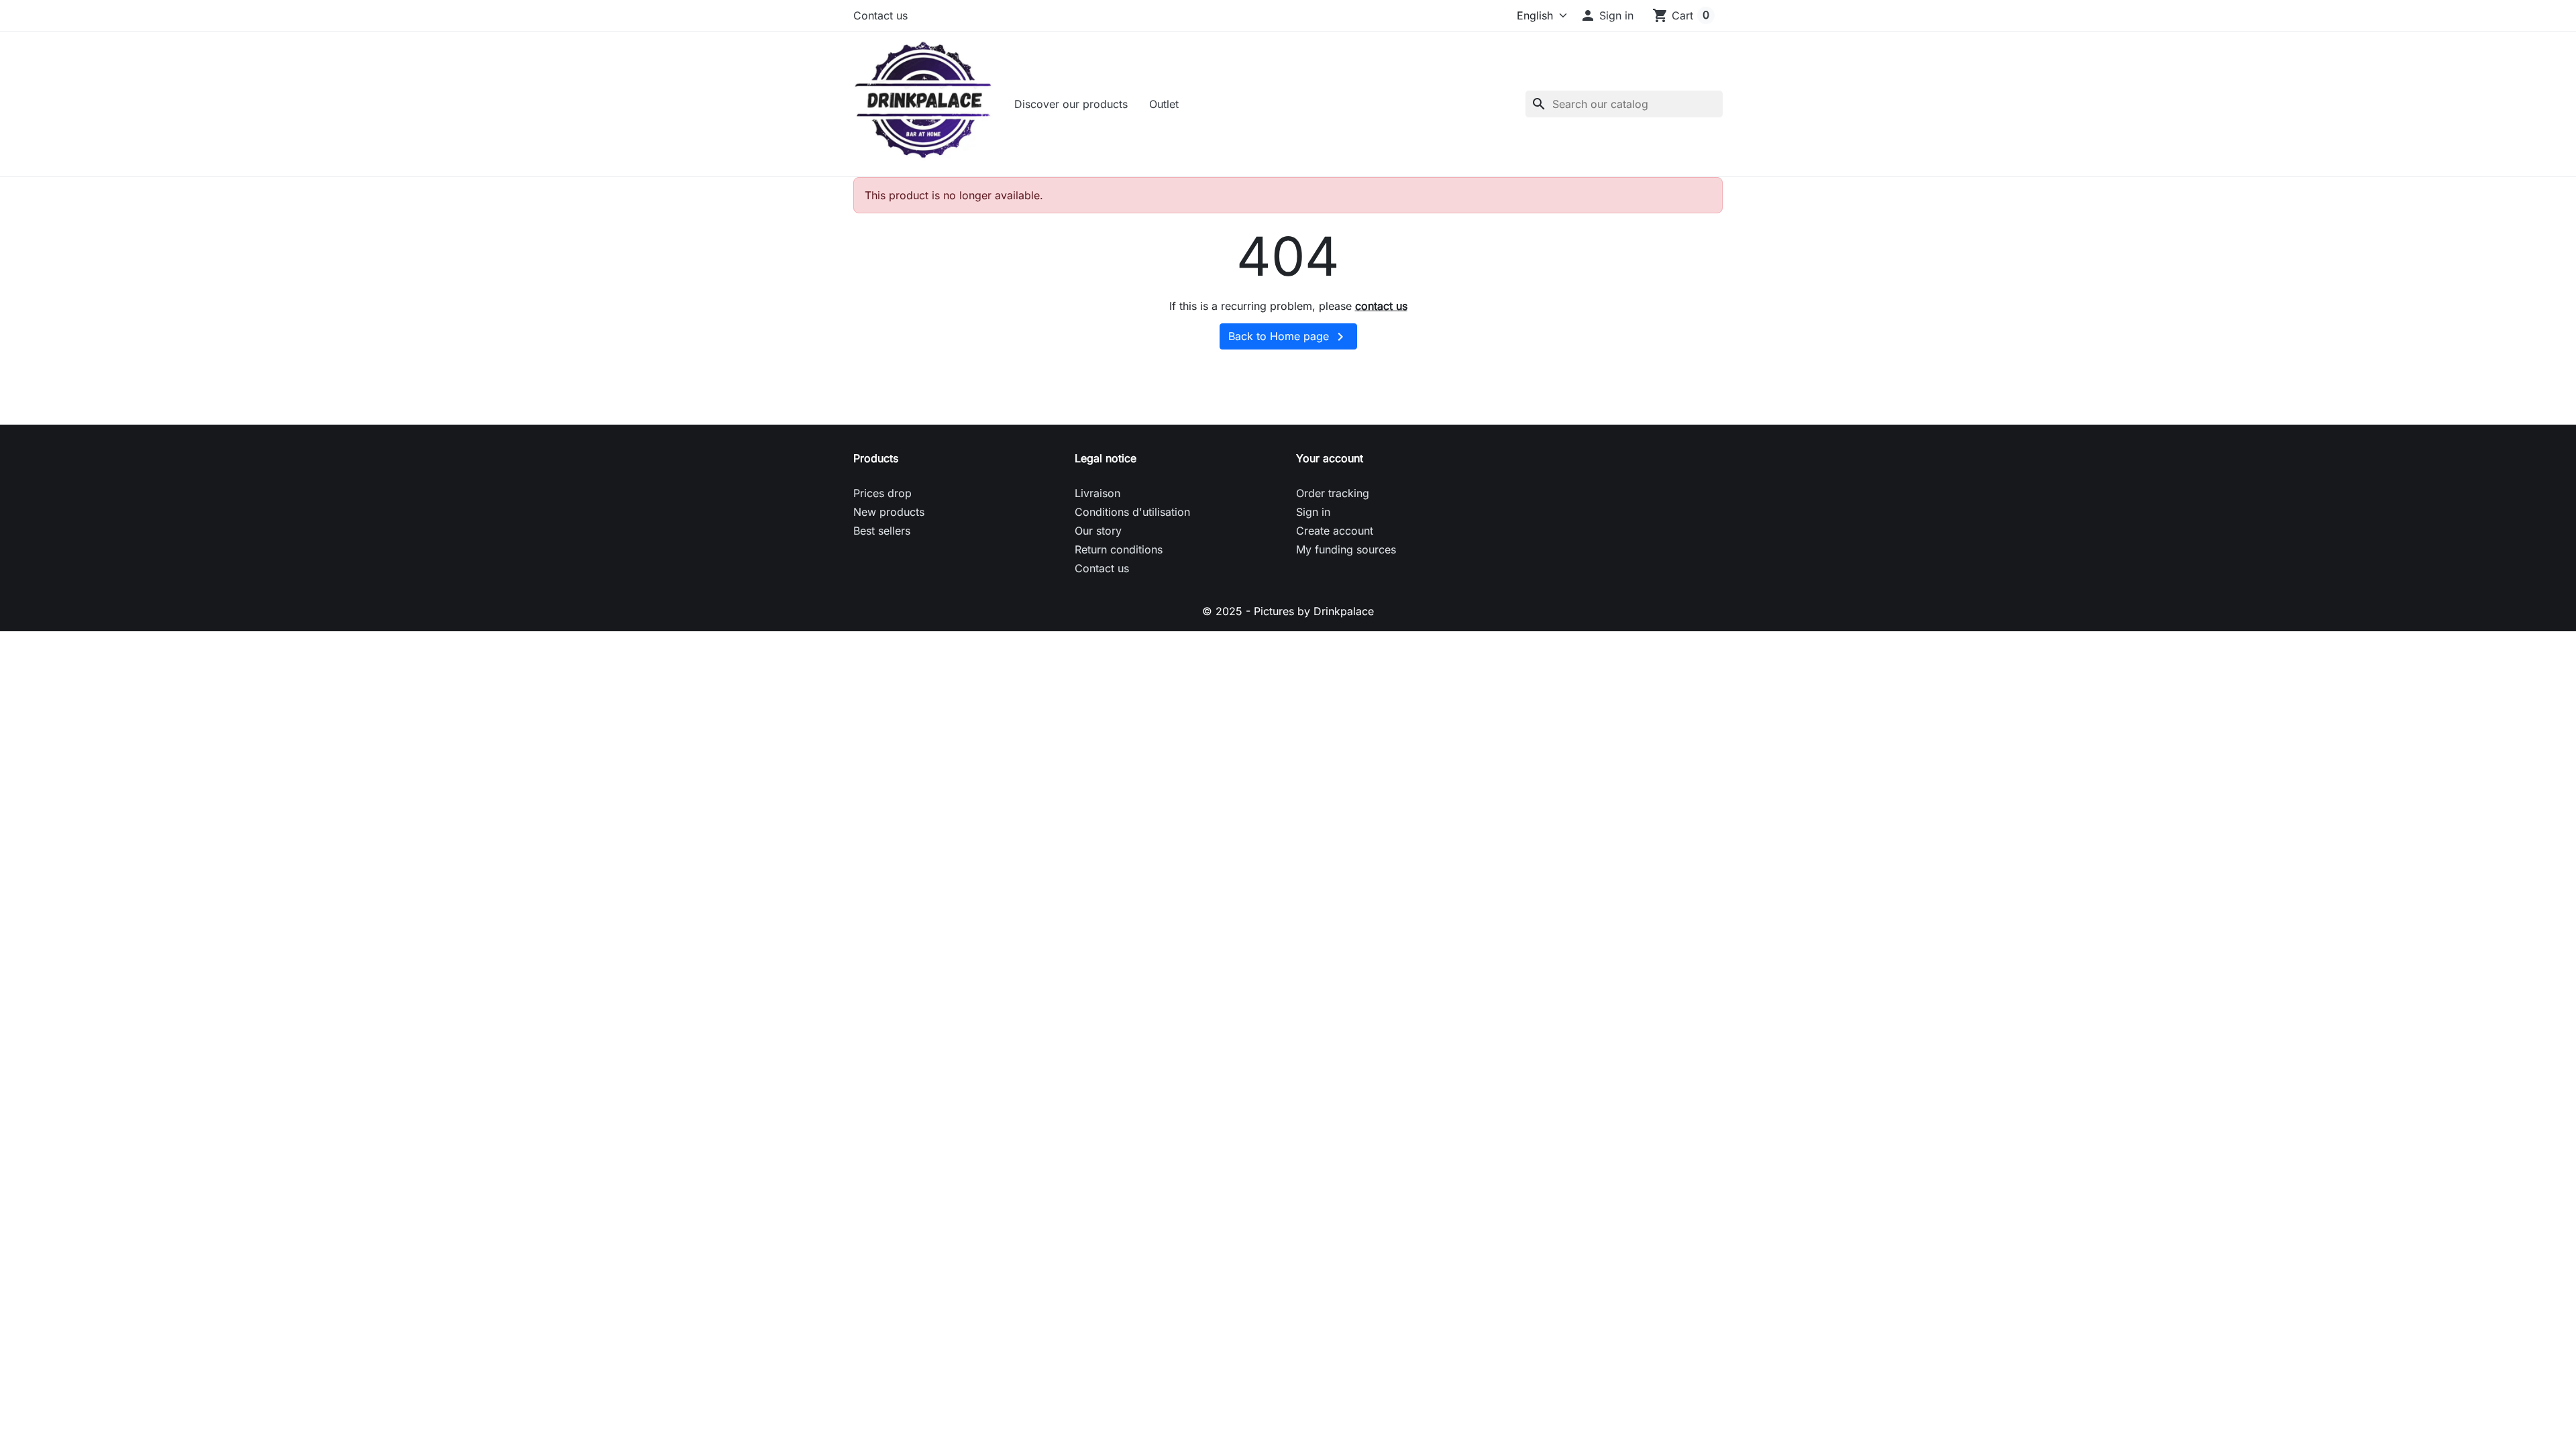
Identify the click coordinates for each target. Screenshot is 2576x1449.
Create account (1335, 531)
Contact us (880, 15)
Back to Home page (1288, 337)
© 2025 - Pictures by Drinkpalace (1288, 611)
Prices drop (882, 493)
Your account (1330, 458)
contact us (1381, 306)
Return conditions (1119, 549)
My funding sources (1346, 549)
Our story (1098, 531)
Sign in (1313, 512)
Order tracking (1333, 493)
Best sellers (882, 531)
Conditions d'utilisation (1132, 512)
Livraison (1097, 493)
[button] (1607, 15)
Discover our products (1071, 104)
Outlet (1164, 104)
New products (889, 512)
